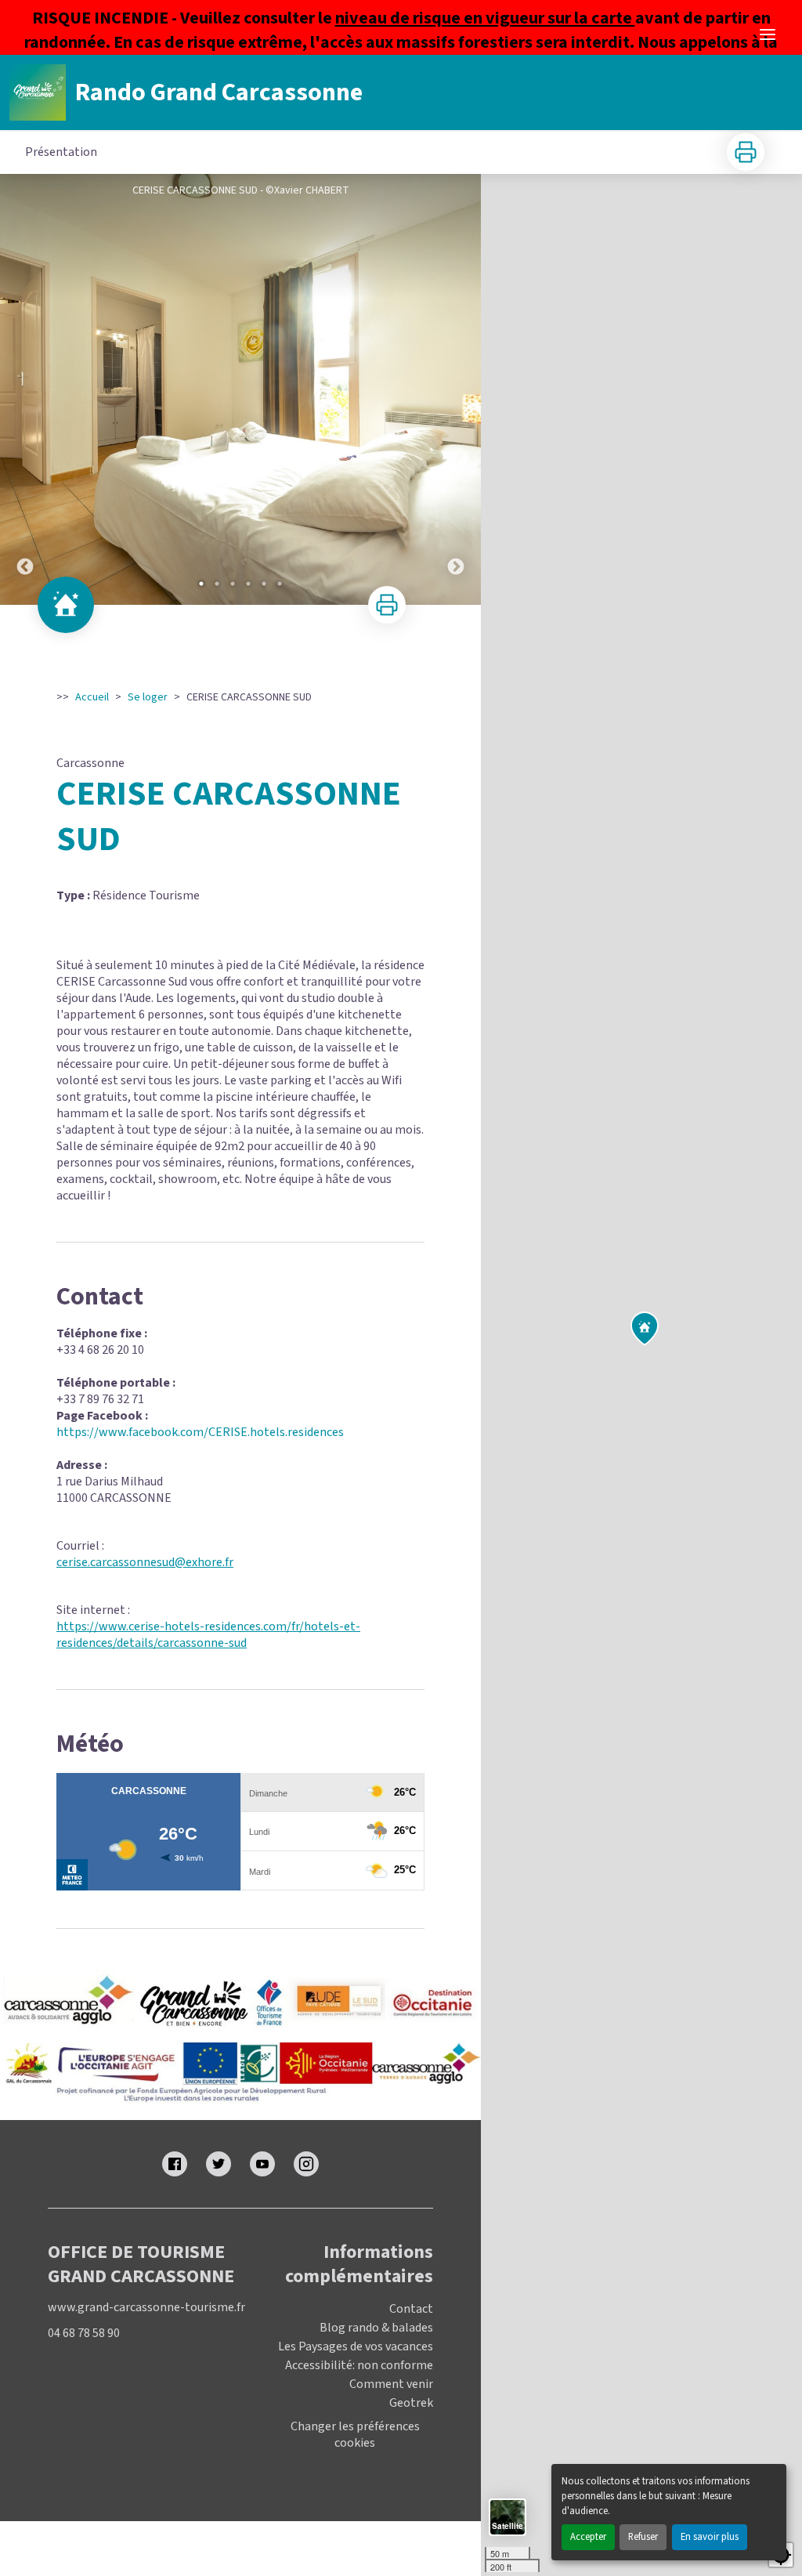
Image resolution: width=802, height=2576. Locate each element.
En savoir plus (710, 2537)
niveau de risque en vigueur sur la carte (485, 18)
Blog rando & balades (376, 2328)
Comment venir (391, 2384)
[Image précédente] (25, 389)
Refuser (643, 2537)
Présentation (61, 152)
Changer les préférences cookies (355, 2435)
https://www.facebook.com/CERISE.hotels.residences (200, 1432)
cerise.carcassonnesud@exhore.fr (145, 1562)
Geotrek (411, 2403)
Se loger (148, 697)
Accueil (92, 697)
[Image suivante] (456, 389)
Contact (411, 2309)
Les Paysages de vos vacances (356, 2346)
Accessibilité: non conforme (359, 2365)
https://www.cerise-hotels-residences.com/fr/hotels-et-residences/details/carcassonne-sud (208, 1635)
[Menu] (768, 34)
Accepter (588, 2537)
